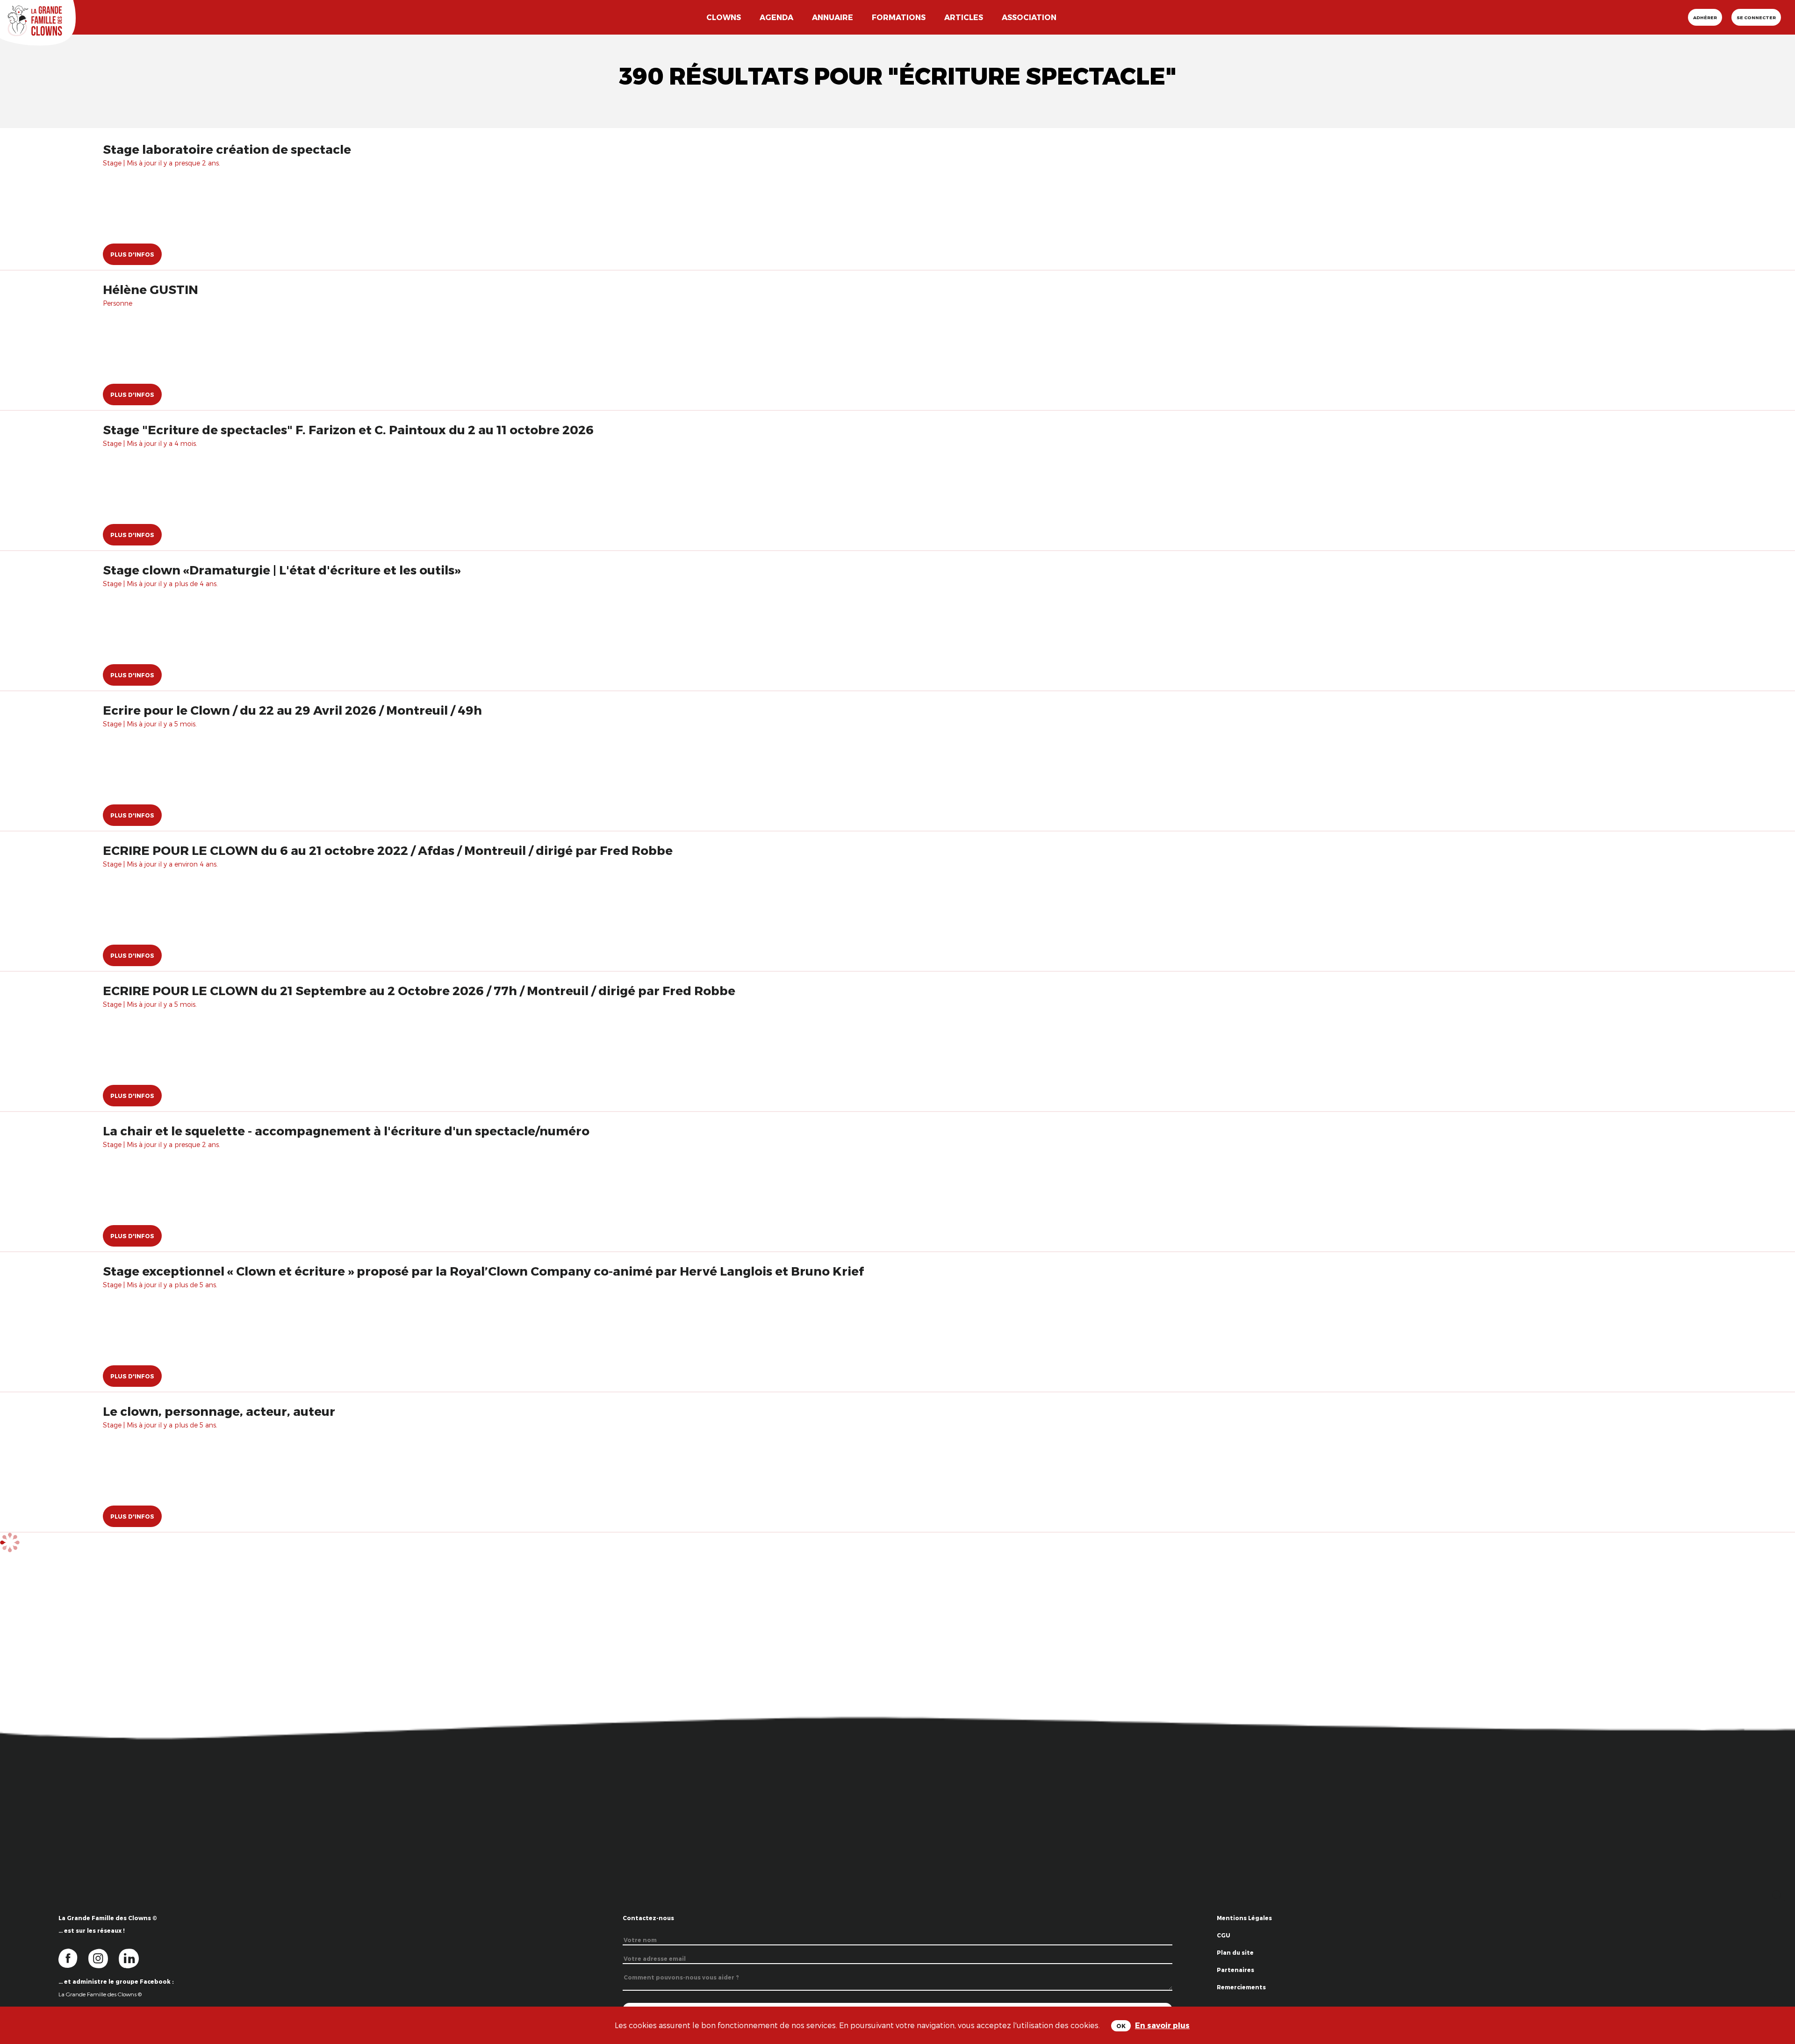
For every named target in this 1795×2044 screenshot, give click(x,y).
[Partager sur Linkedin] (1777, 1997)
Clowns (724, 17)
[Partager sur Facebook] (1777, 1968)
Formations (899, 17)
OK (1121, 2026)
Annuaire (833, 17)
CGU (1224, 1935)
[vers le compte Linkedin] (133, 1958)
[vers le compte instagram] (104, 1958)
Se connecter (1756, 17)
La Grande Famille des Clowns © (100, 1994)
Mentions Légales (1244, 1918)
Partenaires (1235, 1970)
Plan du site (1235, 1952)
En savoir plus (1162, 2025)
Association (1029, 17)
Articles (964, 17)
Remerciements (1241, 1987)
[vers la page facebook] (73, 1958)
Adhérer (1705, 17)
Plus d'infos (132, 254)
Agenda (776, 17)
